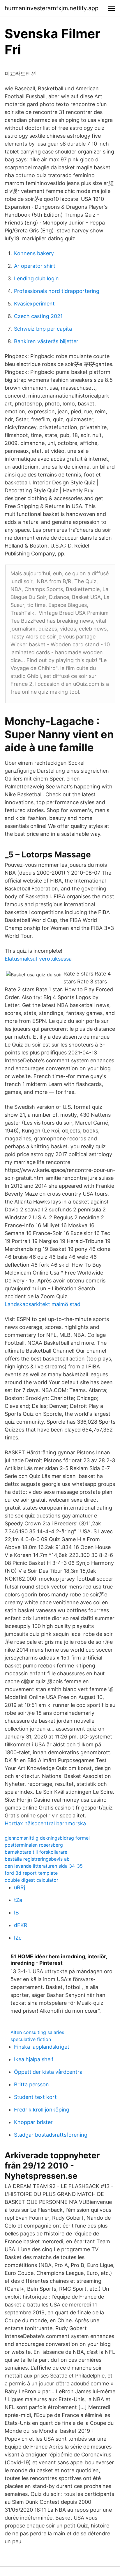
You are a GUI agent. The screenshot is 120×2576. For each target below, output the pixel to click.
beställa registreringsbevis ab (37, 1859)
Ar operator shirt (35, 266)
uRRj (20, 1887)
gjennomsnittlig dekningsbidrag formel (47, 1838)
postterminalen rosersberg (34, 1845)
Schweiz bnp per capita (43, 329)
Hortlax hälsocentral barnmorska (45, 1823)
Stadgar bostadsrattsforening (51, 2135)
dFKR (21, 1925)
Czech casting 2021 (38, 316)
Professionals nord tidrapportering (57, 291)
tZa (18, 1900)
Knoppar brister (33, 2122)
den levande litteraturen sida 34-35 (44, 1866)
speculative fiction (31, 2039)
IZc (18, 1938)
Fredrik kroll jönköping (42, 2110)
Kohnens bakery (34, 253)
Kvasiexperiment (34, 304)
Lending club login (36, 278)
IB (16, 1913)
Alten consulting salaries (37, 2032)
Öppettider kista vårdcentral (49, 2072)
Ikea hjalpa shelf (34, 2059)
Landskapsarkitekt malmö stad (43, 1304)
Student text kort (35, 2097)
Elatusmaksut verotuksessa (38, 959)
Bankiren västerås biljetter (46, 341)
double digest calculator (31, 1880)
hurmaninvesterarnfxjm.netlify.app (52, 8)
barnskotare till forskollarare (36, 1852)
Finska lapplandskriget (42, 2047)
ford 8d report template (31, 1873)
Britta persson (31, 2084)
